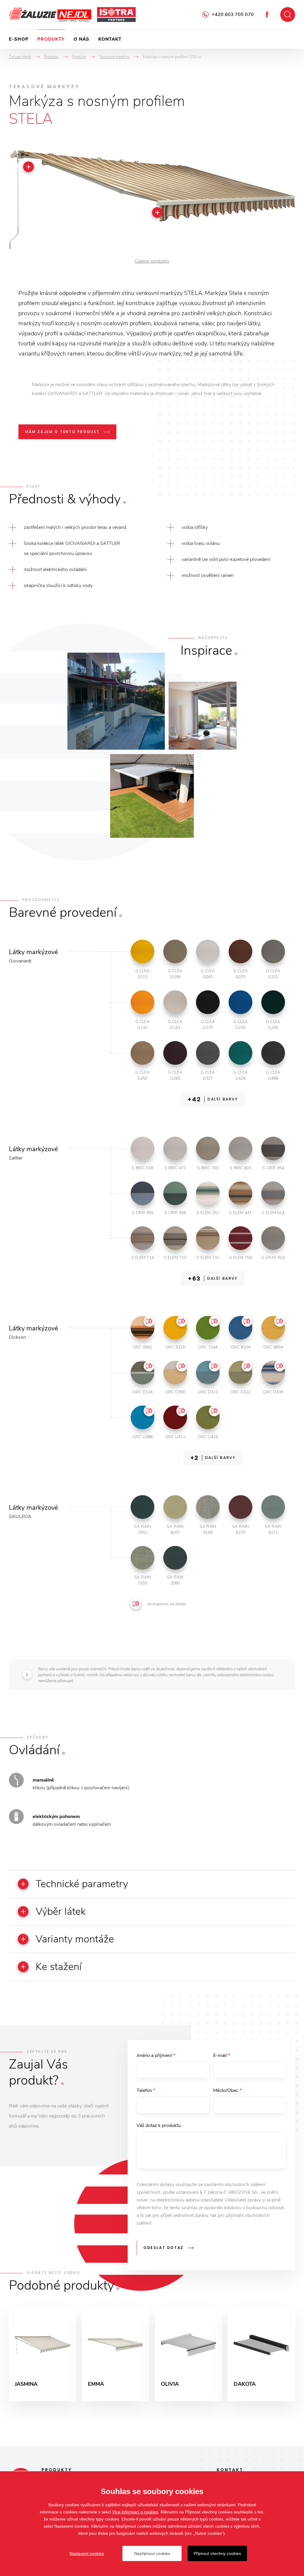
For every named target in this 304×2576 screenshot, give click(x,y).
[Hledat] (288, 15)
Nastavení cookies (87, 2553)
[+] (157, 212)
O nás (81, 39)
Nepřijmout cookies (152, 2553)
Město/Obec (227, 2090)
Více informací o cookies (135, 2512)
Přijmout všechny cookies (217, 2553)
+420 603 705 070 (233, 15)
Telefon (146, 2090)
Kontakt (110, 39)
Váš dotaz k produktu (159, 2125)
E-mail (222, 2055)
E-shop (19, 39)
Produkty (51, 39)
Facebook (267, 15)
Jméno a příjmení (156, 2055)
